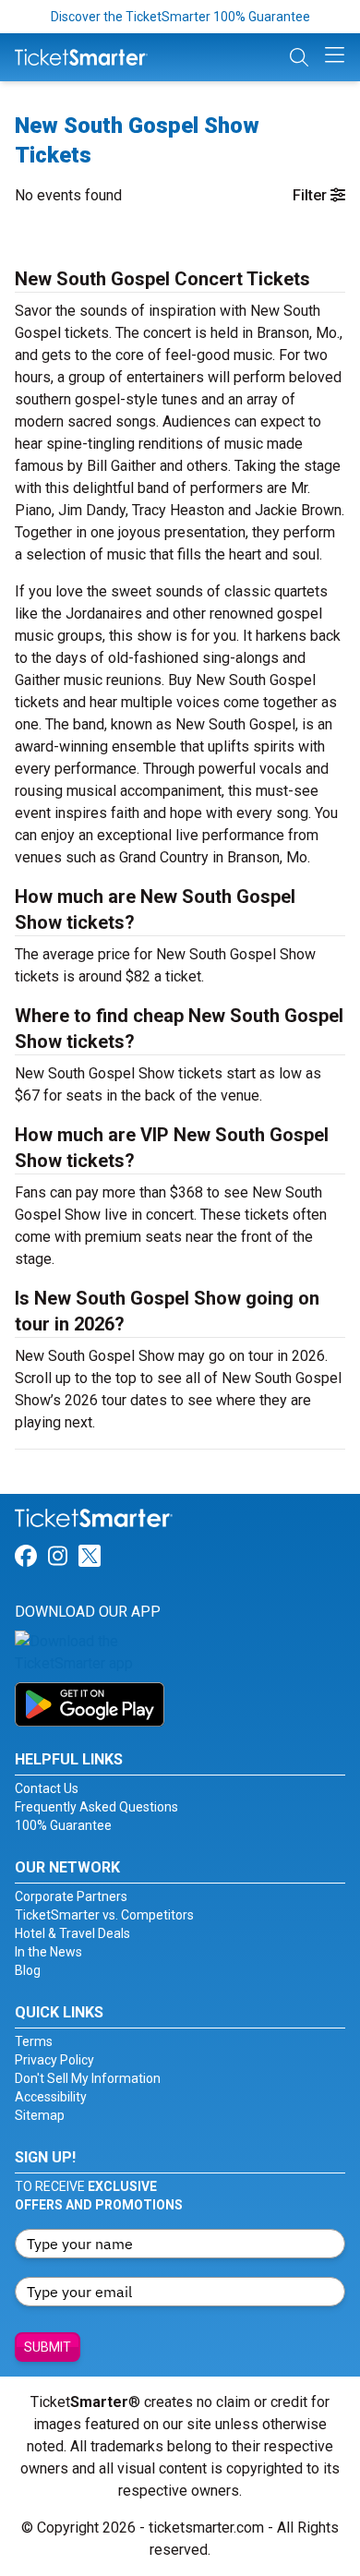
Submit (48, 2347)
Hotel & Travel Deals (72, 1933)
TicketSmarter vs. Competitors (104, 1915)
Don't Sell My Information (88, 2078)
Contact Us (47, 1788)
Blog (28, 1970)
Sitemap (40, 2115)
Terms (34, 2041)
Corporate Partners (71, 1896)
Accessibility (51, 2097)
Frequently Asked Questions (96, 1807)
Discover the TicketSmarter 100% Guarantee (180, 17)
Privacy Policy (54, 2060)
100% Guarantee (63, 1825)
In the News (48, 1952)
